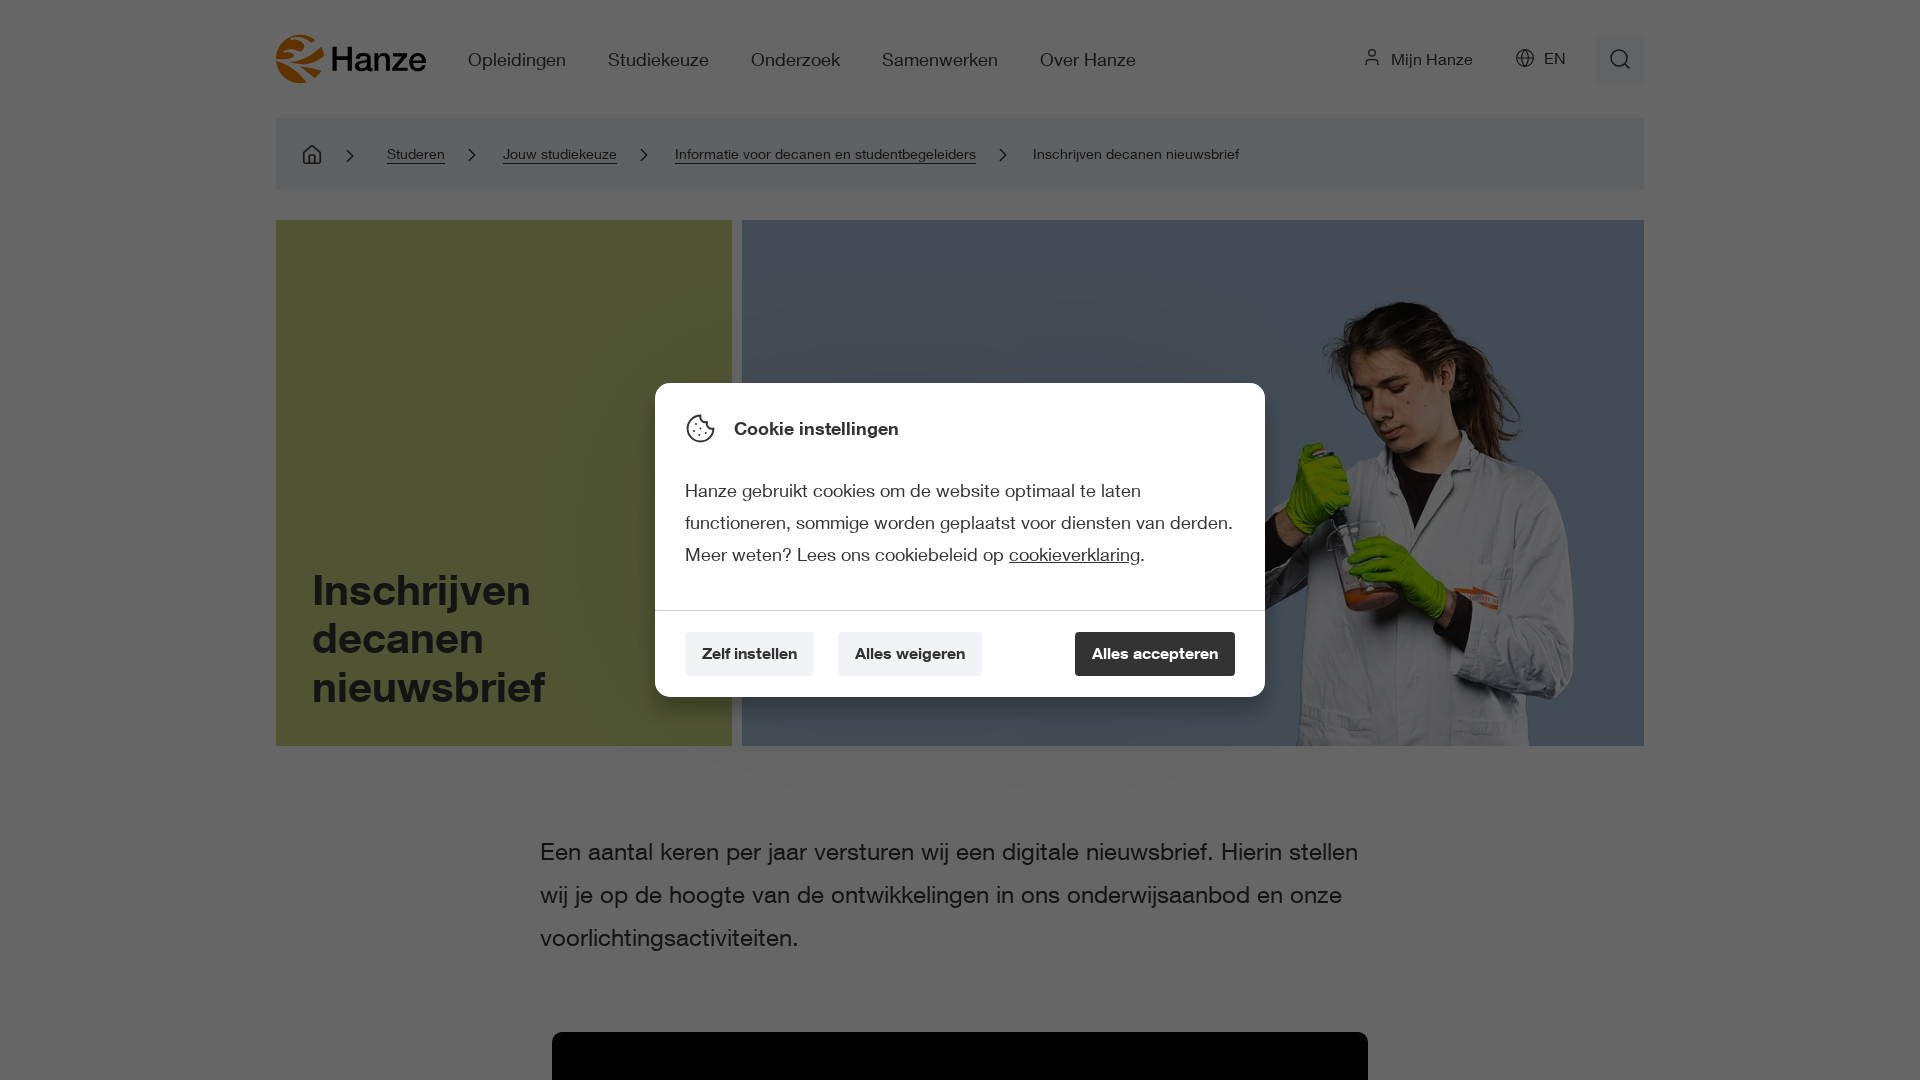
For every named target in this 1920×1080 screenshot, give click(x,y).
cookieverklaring (1074, 554)
